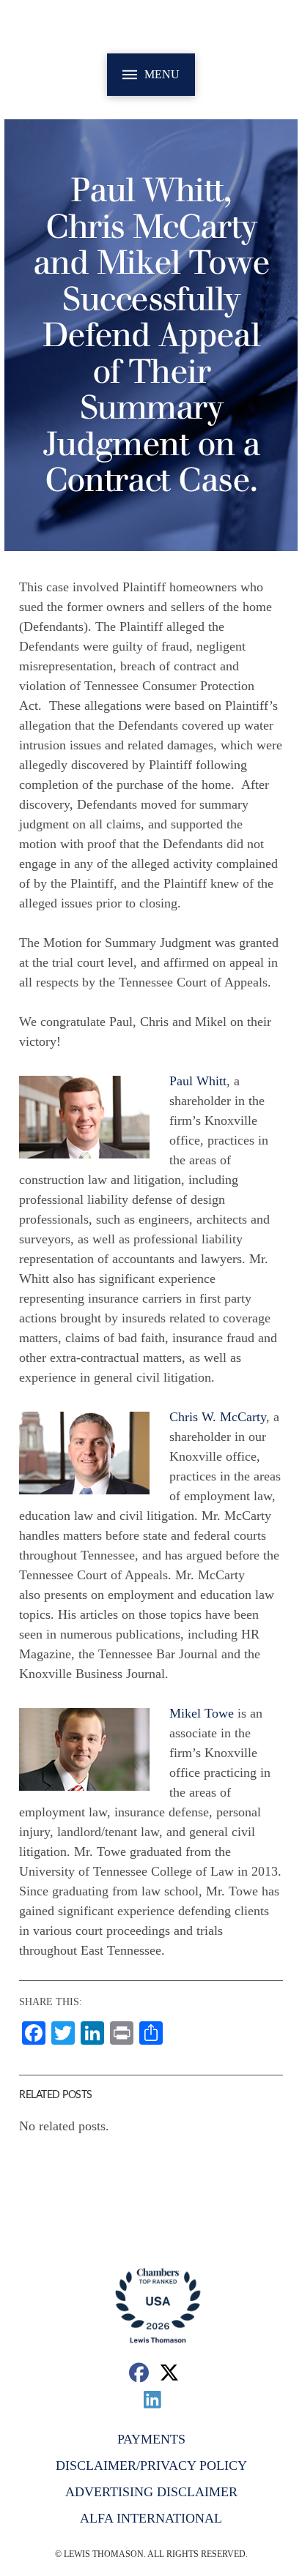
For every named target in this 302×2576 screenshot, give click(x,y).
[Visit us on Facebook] (139, 2372)
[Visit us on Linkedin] (153, 2399)
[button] (151, 75)
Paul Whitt (198, 1081)
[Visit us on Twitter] (170, 2372)
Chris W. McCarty (218, 1417)
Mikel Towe (202, 1713)
